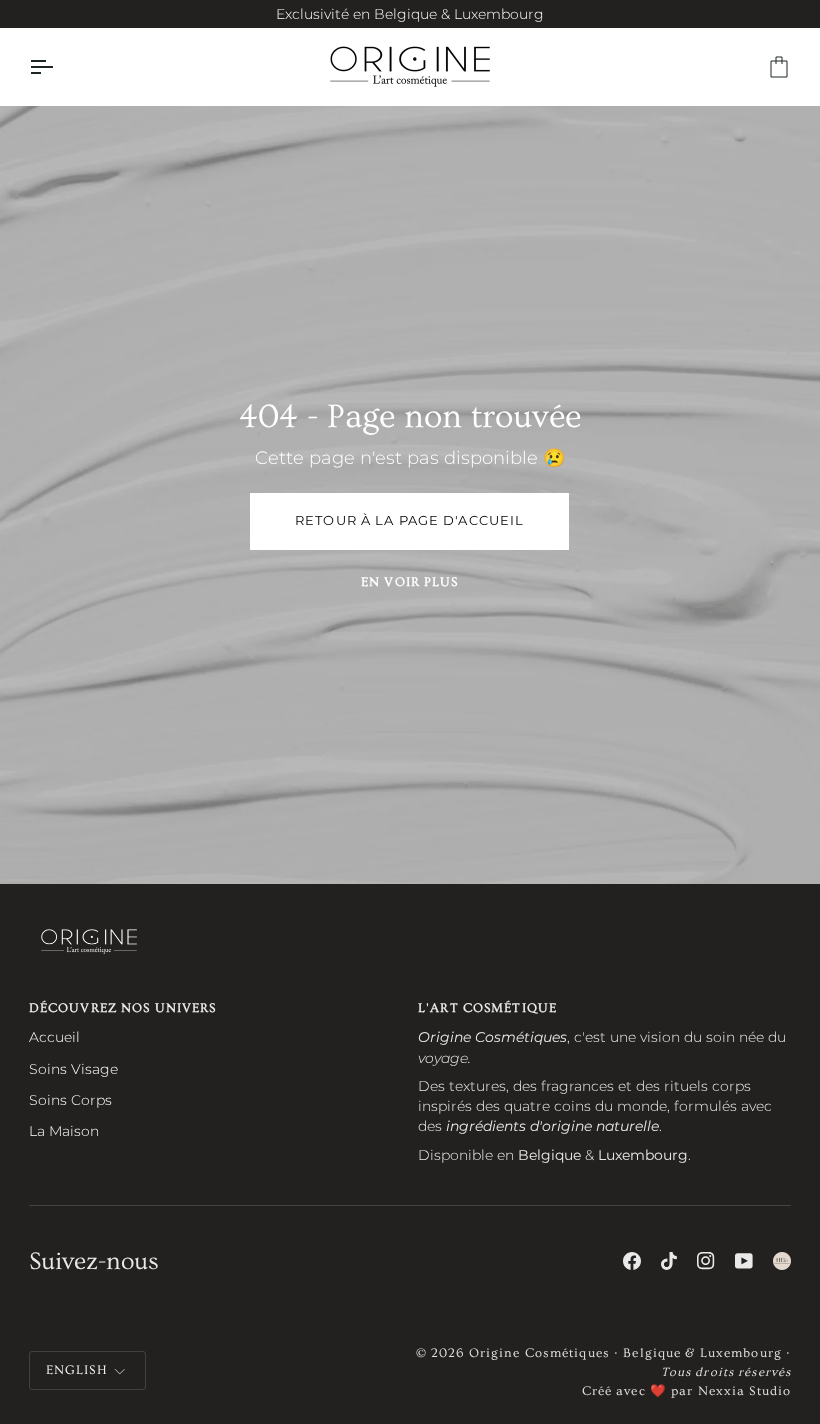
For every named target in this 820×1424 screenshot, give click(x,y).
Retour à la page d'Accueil (409, 520)
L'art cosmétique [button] (487, 1008)
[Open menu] (59, 66)
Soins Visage (73, 1069)
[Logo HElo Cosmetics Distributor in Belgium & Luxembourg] (782, 1261)
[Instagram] (706, 1261)
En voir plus (410, 582)
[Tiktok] (669, 1261)
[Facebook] (632, 1261)
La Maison (64, 1131)
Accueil (54, 1037)
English (77, 1370)
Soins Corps (70, 1100)
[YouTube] (744, 1261)
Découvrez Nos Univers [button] (123, 1008)
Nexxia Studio (745, 1391)
